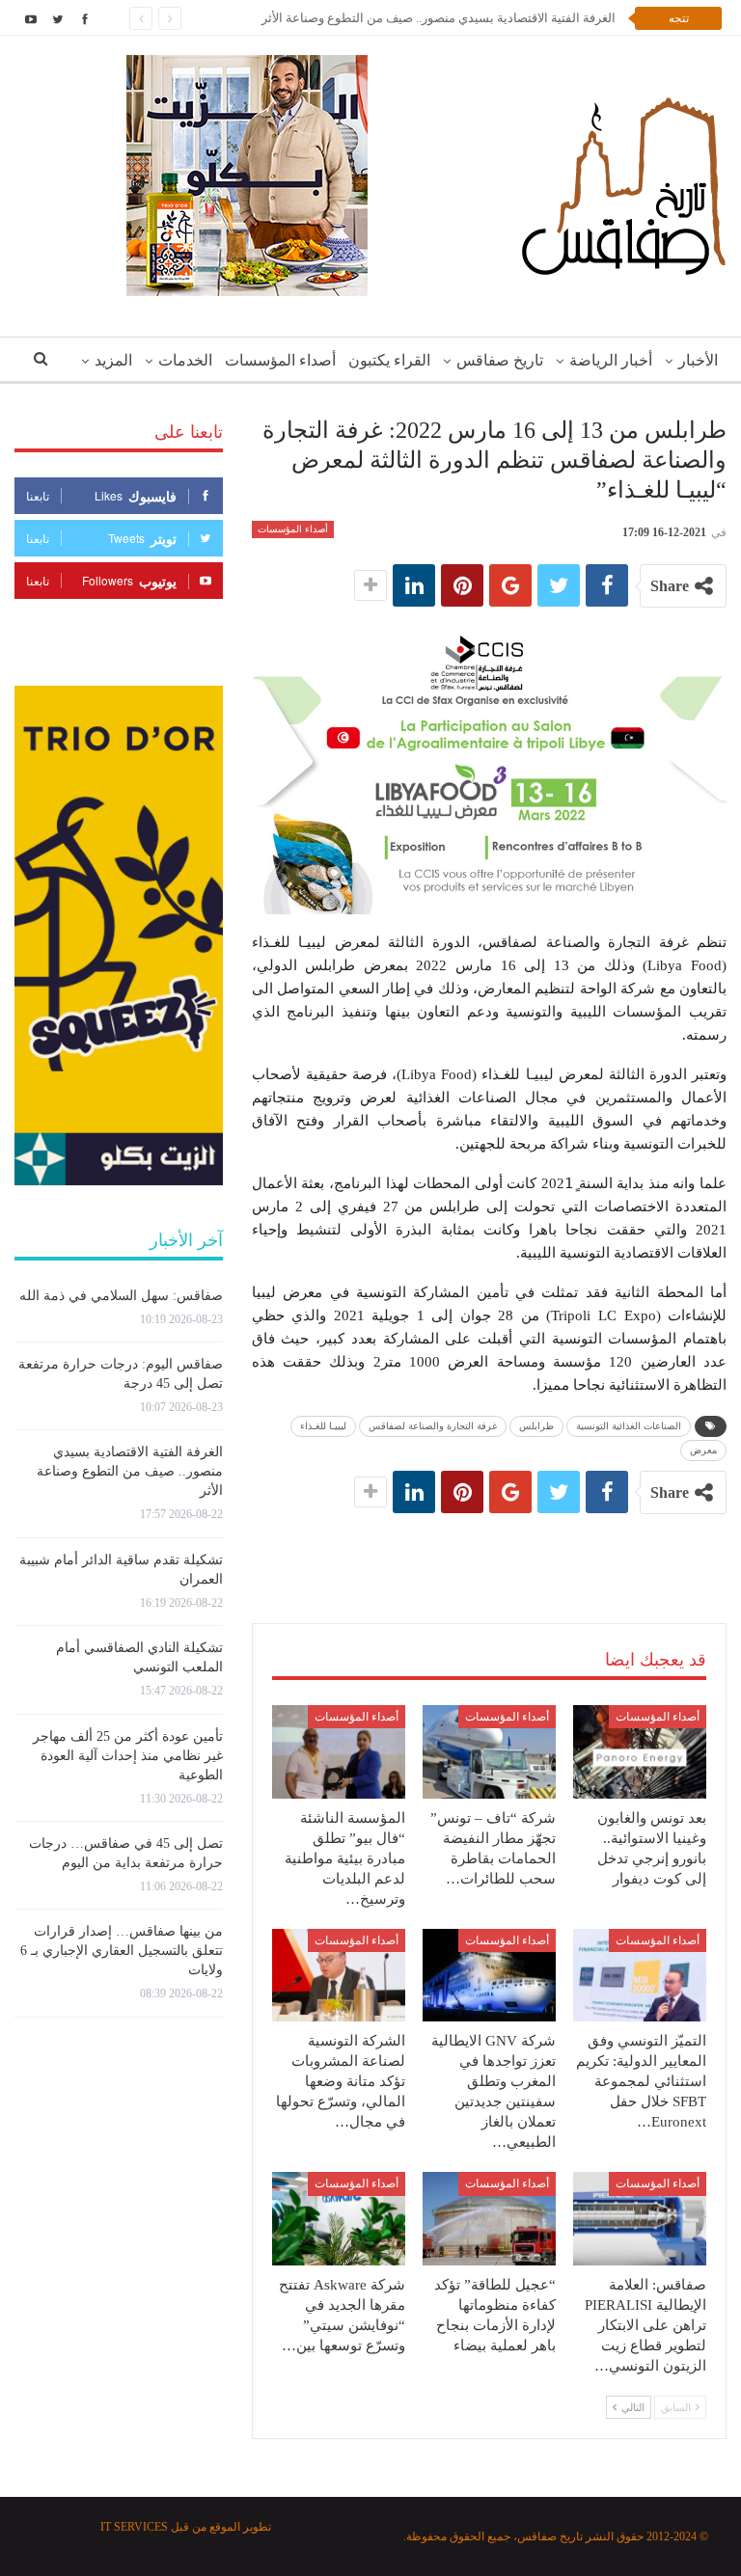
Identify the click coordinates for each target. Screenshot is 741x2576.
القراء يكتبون (389, 360)
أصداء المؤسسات (280, 360)
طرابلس (536, 1426)
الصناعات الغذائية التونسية (629, 1426)
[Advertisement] (489, 1549)
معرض (703, 1450)
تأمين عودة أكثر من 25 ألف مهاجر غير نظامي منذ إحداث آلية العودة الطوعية (128, 1756)
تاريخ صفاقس (500, 360)
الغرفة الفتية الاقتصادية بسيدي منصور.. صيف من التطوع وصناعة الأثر (439, 18)
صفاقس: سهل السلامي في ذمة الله (121, 1296)
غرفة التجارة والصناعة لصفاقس (433, 1426)
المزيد (113, 360)
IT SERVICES (134, 2527)
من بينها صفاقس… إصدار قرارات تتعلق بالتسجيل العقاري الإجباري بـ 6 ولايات (122, 1951)
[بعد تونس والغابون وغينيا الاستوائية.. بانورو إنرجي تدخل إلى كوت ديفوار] (640, 1752)
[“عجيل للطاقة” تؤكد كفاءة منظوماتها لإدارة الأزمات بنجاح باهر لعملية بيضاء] (489, 2219)
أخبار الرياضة (611, 360)
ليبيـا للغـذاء (323, 1426)
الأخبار (698, 360)
